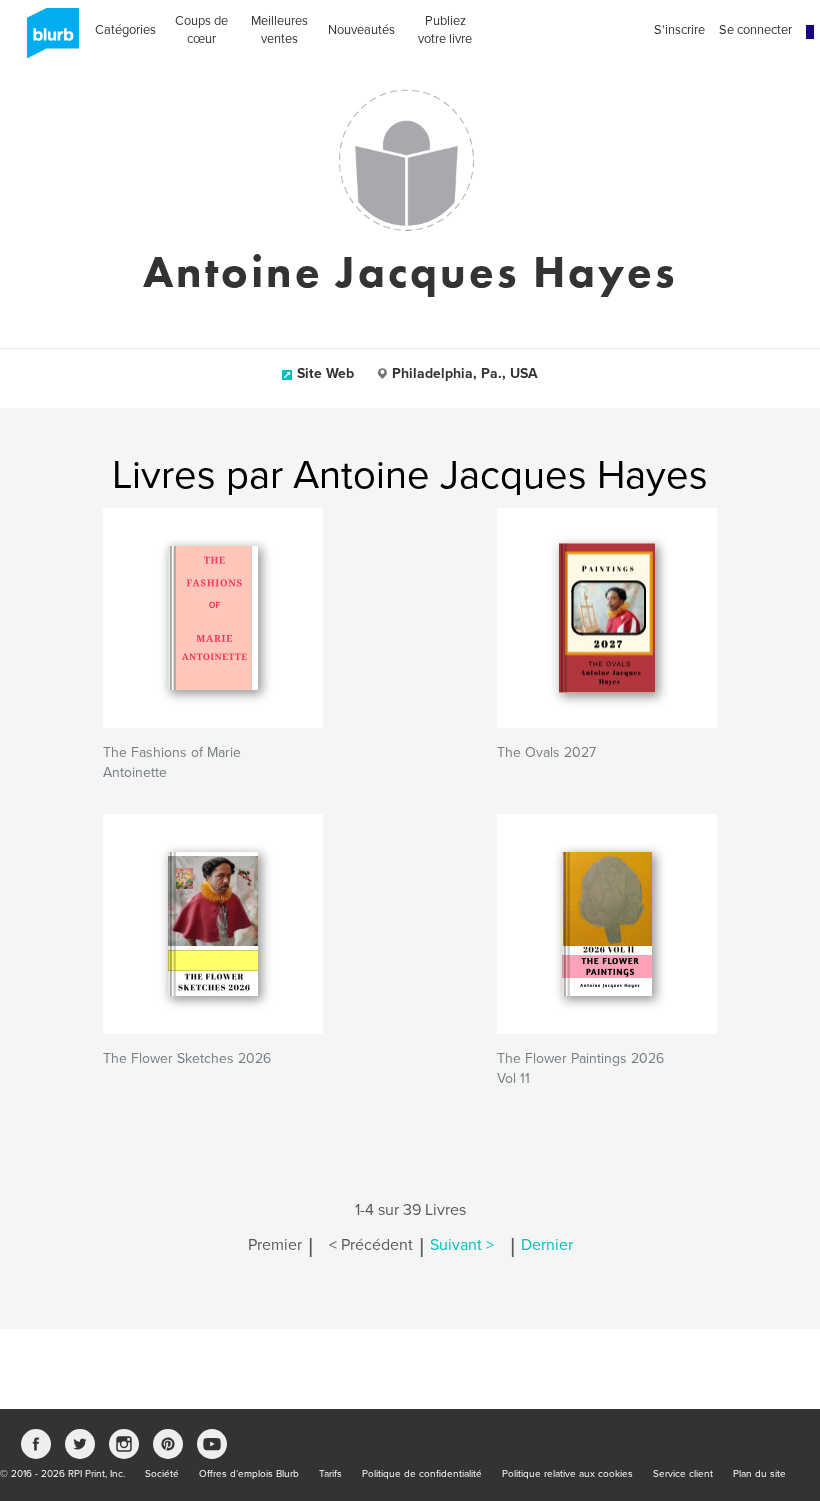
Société (162, 1474)
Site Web (325, 373)
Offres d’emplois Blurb (249, 1474)
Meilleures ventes (279, 30)
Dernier (547, 1245)
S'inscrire (679, 30)
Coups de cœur (201, 30)
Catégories (125, 30)
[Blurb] (47, 40)
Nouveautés (361, 30)
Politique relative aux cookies (567, 1474)
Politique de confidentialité (422, 1474)
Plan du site (759, 1474)
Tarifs (330, 1474)
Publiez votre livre (445, 30)
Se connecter (755, 30)
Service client (683, 1474)
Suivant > (462, 1245)
